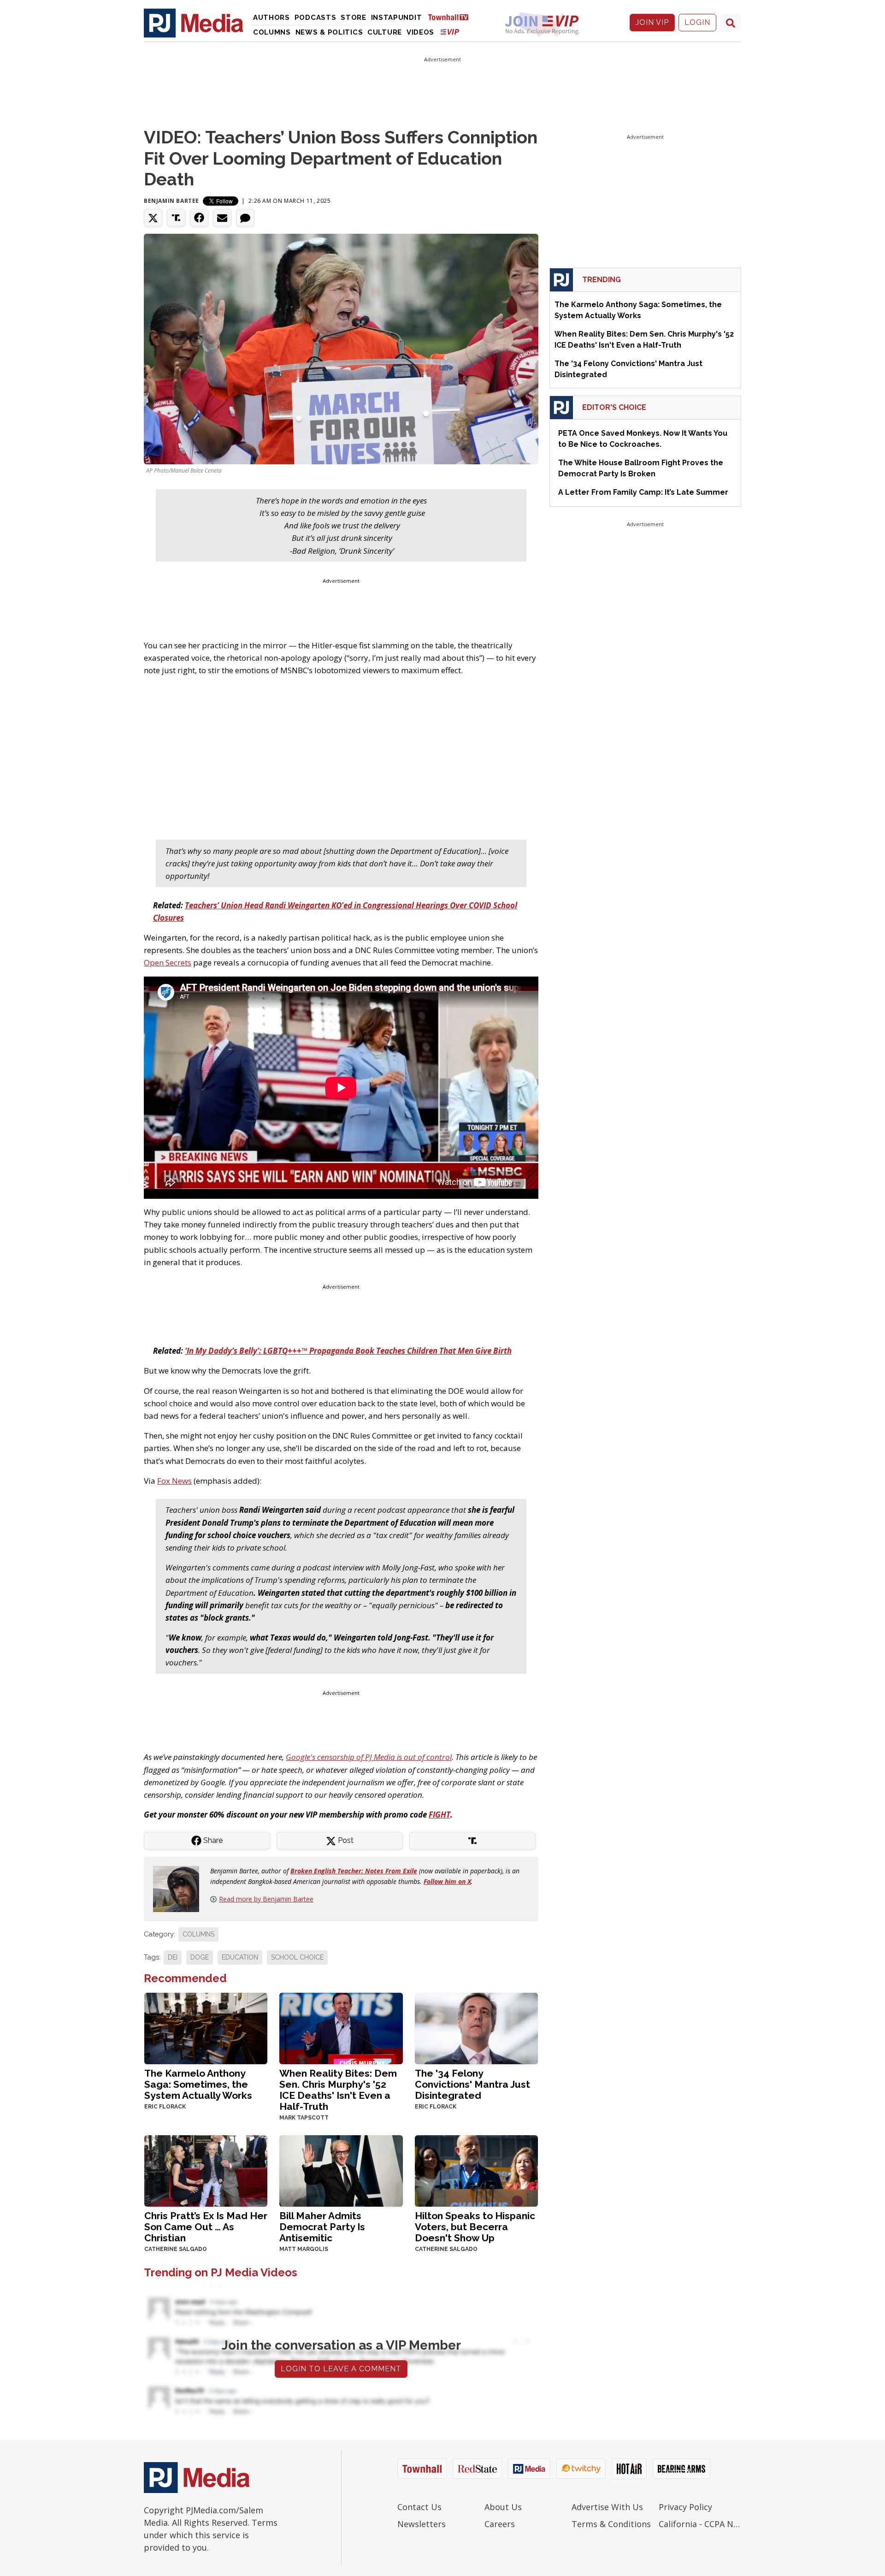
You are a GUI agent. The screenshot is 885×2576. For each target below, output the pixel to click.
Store (354, 18)
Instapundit (397, 18)
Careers (500, 2524)
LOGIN (697, 22)
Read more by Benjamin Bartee (266, 1899)
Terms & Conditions (611, 2524)
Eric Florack (165, 2107)
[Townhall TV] (452, 17)
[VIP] (450, 32)
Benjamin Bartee (171, 201)
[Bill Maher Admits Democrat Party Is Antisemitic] (341, 2170)
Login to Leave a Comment (341, 2369)
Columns (272, 32)
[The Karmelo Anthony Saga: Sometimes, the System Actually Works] (206, 2028)
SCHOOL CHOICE (297, 1957)
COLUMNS (198, 1934)
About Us (503, 2507)
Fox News (174, 1481)
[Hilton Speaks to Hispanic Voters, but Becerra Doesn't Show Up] (476, 2170)
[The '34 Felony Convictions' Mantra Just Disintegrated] (476, 2028)
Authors (271, 18)
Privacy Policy (685, 2507)
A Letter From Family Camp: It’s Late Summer (643, 492)
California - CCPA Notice (700, 2524)
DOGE (200, 1957)
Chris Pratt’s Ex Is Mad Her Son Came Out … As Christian (206, 2227)
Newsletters (422, 2524)
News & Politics (329, 32)
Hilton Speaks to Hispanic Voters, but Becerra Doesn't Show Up (475, 2227)
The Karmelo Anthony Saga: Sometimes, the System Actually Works (198, 2084)
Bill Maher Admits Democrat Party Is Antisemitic (322, 2227)
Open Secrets (168, 962)
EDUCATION (240, 1957)
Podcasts (316, 18)
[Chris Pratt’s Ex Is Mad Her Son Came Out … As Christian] (206, 2170)
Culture (385, 32)
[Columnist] (180, 1888)
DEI (173, 1957)
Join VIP (652, 22)
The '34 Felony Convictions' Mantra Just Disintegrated (472, 2084)
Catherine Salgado (176, 2249)
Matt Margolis (304, 2249)
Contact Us (419, 2507)
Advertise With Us (607, 2507)
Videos (420, 32)
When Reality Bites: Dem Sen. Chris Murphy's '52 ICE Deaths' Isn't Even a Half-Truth (338, 2090)
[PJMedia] (194, 23)
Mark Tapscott (304, 2118)
